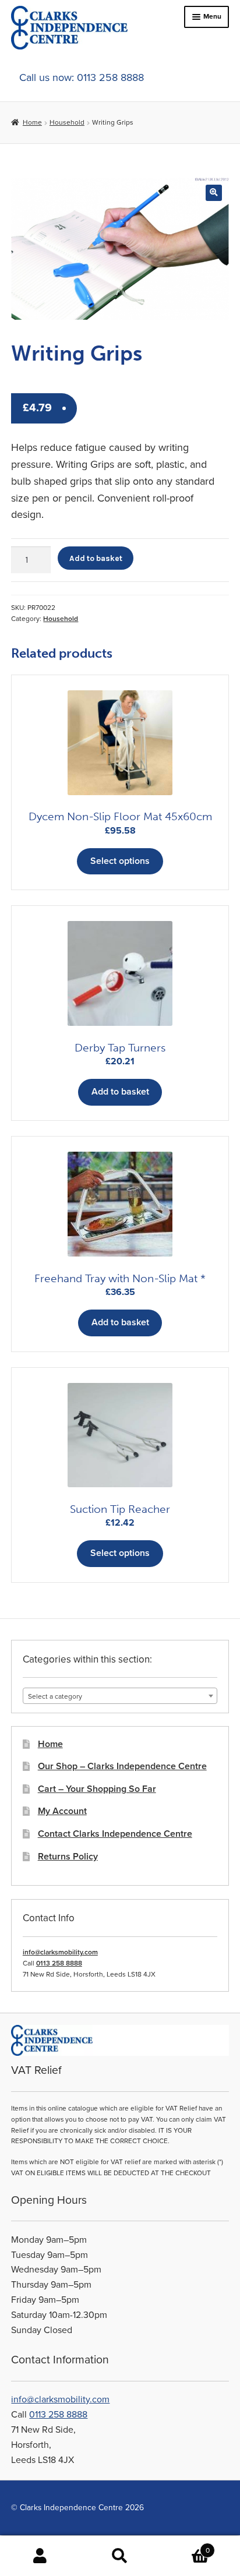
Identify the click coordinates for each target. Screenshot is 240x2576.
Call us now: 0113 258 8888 (82, 77)
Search (120, 2556)
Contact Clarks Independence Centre (115, 1834)
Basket (185, 2546)
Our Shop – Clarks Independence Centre (122, 1766)
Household (67, 122)
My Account (62, 1811)
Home (32, 122)
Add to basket (96, 558)
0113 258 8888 (59, 1963)
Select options (120, 861)
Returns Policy (68, 1857)
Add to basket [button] (120, 1092)
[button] (213, 193)
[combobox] (120, 1696)
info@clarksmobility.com (60, 1952)
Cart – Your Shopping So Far (97, 1789)
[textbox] (120, 1696)
